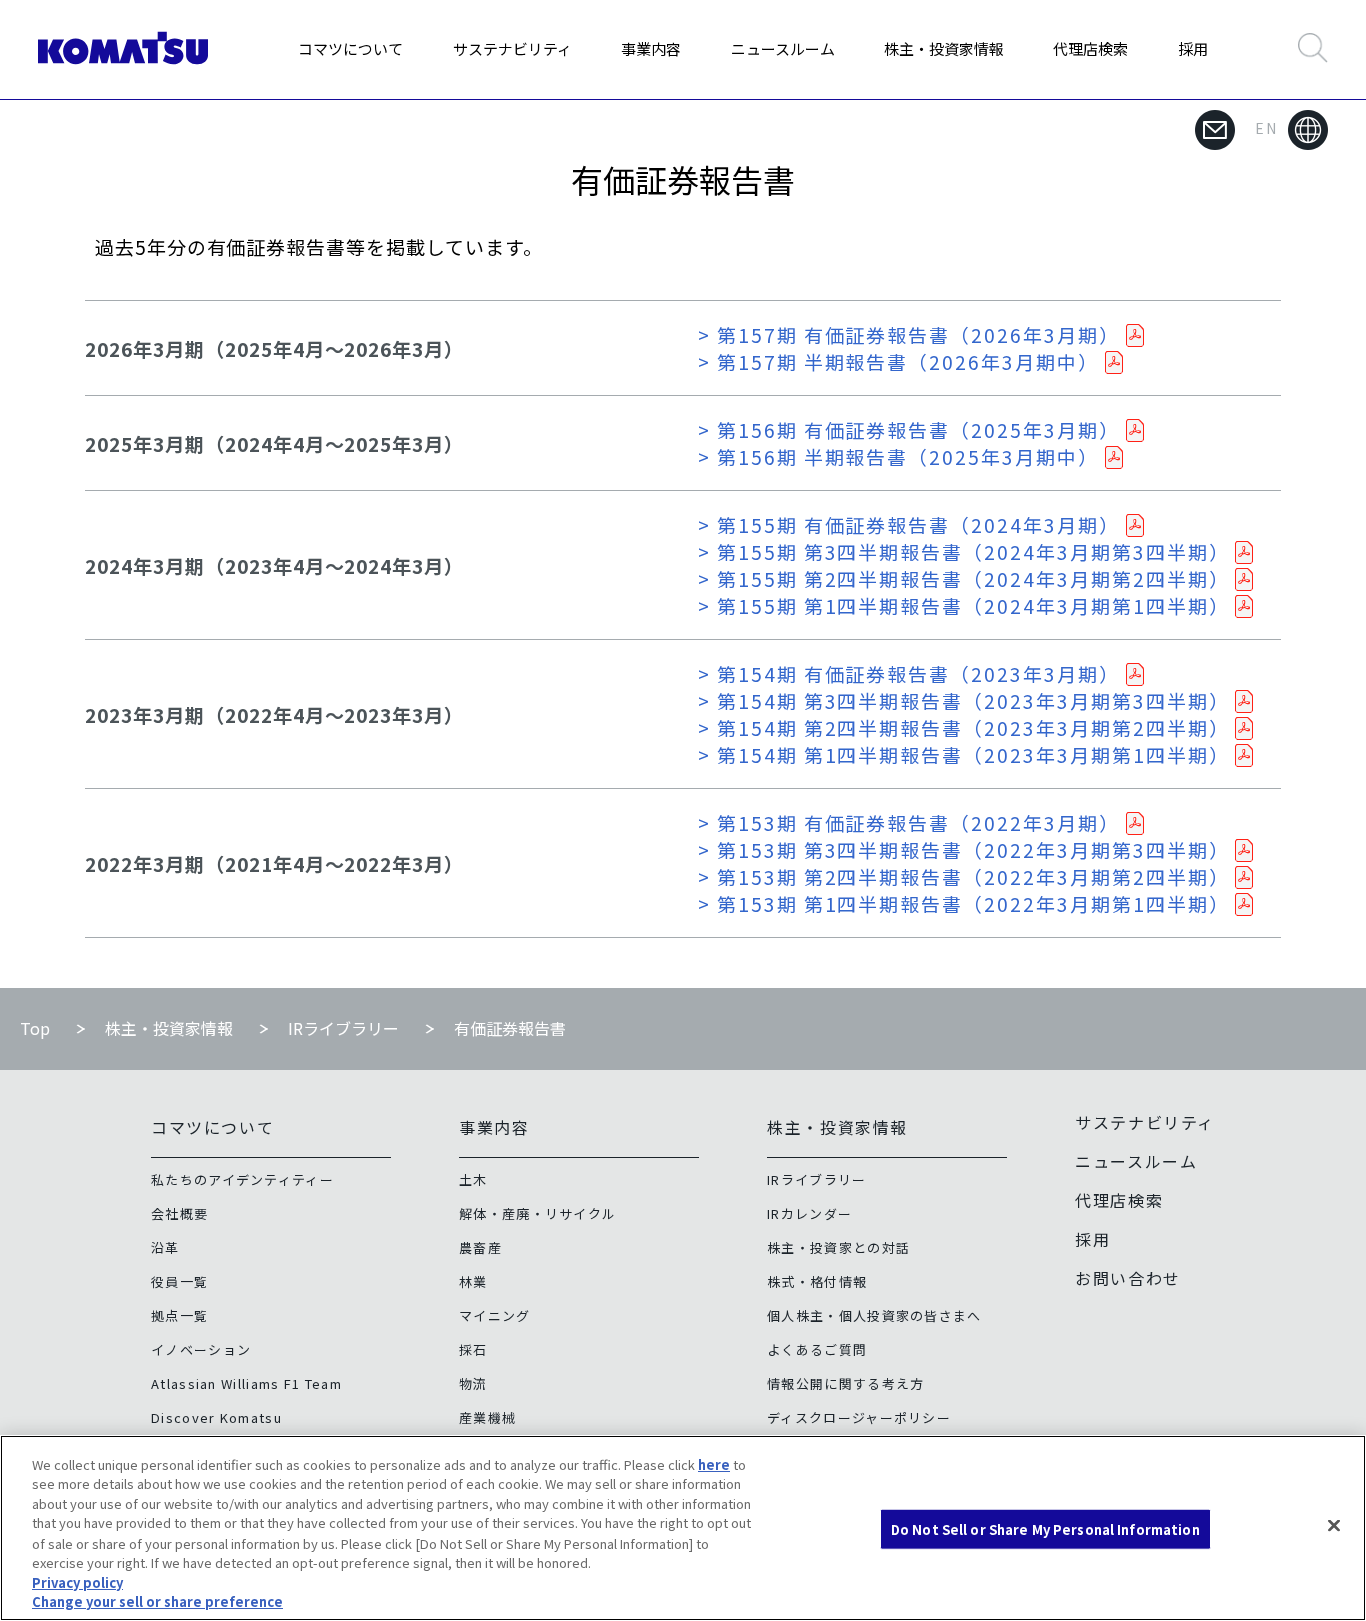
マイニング (495, 1315)
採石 (473, 1349)
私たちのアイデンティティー (242, 1179)
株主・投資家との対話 (838, 1247)
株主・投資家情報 (944, 48)
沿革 (165, 1247)
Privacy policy (77, 1581)
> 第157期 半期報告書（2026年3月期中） (898, 361)
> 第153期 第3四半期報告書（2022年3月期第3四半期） (963, 849)
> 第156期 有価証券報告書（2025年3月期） (909, 429)
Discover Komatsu (216, 1417)
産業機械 (487, 1417)
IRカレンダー (809, 1213)
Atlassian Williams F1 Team (246, 1383)
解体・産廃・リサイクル (537, 1213)
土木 (473, 1179)
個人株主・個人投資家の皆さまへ (874, 1315)
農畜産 (480, 1247)
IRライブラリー (343, 1028)
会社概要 (179, 1213)
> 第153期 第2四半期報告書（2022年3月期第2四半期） (963, 876)
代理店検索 (1090, 48)
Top (35, 1028)
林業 (473, 1281)
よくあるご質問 (817, 1349)
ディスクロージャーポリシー (859, 1417)
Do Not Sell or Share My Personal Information (1045, 1529)
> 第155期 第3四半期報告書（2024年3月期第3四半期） (963, 551)
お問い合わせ (1128, 1278)
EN (1266, 128)
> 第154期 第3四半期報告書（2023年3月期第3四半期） (963, 700)
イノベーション (201, 1349)
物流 (473, 1383)
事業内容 (651, 48)
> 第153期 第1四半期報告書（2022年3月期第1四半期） (963, 903)
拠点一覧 (179, 1315)
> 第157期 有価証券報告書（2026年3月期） (909, 334)
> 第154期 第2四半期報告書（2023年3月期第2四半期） (963, 727)
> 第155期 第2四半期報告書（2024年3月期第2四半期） (963, 578)
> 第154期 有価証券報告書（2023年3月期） (909, 673)
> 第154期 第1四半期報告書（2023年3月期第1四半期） (963, 754)
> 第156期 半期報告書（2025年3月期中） (898, 456)
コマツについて (350, 48)
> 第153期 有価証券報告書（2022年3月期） (909, 822)
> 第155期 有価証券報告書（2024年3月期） (909, 524)
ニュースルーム (783, 48)
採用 (1193, 48)
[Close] (1334, 1525)
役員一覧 (179, 1281)
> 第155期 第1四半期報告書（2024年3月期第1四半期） (963, 605)
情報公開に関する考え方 (845, 1383)
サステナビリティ (512, 48)
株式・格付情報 (817, 1281)
